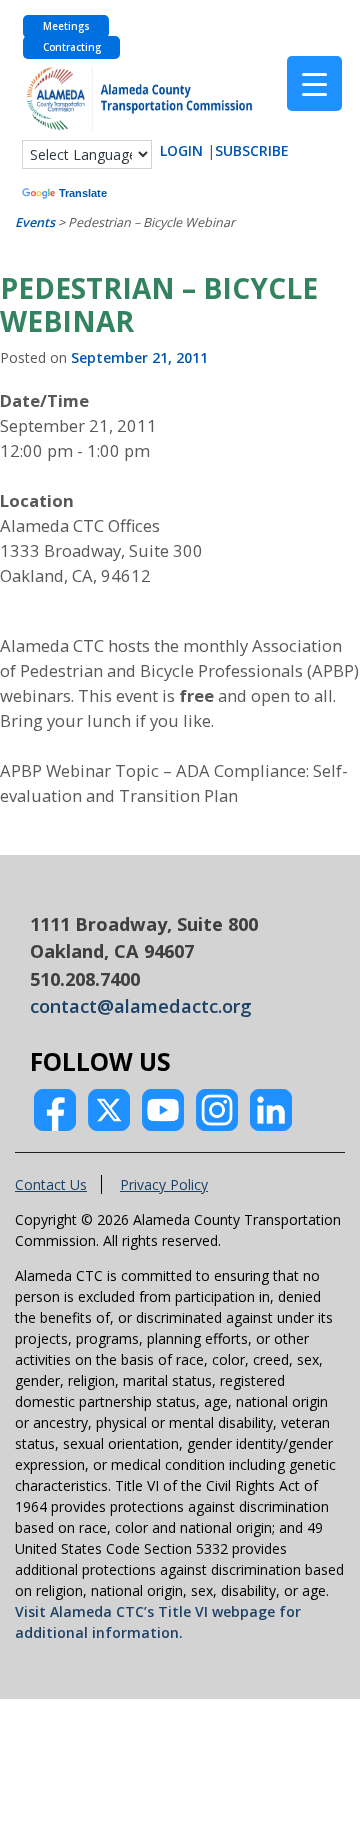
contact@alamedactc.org (141, 1006)
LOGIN (181, 150)
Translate (83, 193)
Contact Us (51, 1184)
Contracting (72, 47)
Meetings (66, 26)
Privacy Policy (164, 1184)
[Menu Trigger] (314, 83)
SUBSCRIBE (252, 150)
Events (35, 222)
